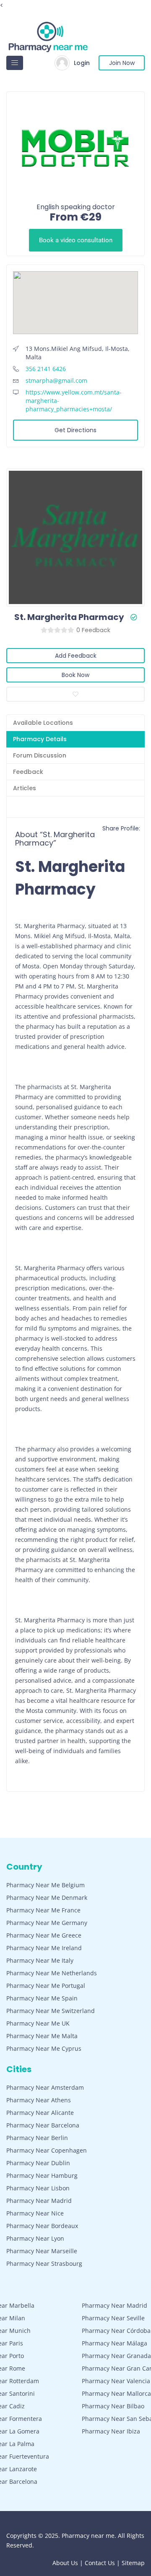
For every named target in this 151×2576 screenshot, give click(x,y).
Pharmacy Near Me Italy (40, 1960)
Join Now (122, 63)
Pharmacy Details (40, 739)
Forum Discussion (40, 755)
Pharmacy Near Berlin (37, 2138)
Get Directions (75, 430)
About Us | (69, 2563)
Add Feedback (76, 656)
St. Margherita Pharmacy (69, 617)
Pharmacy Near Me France (43, 1910)
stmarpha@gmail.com (56, 380)
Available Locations (43, 723)
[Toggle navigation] (15, 63)
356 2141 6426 (46, 369)
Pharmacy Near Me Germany (47, 1923)
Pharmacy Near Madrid (39, 2201)
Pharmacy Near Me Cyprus (44, 2048)
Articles (25, 788)
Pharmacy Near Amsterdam (45, 2087)
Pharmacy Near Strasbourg (44, 2263)
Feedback (28, 772)
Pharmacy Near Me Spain (42, 1998)
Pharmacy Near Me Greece (44, 1935)
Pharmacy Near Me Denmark (47, 1898)
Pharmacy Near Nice (35, 2213)
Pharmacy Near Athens (39, 2100)
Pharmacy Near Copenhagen (47, 2150)
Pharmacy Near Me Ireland (44, 1948)
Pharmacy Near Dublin (38, 2163)
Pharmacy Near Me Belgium (46, 1885)
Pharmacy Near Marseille (42, 2251)
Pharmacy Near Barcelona (43, 2125)
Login (82, 63)
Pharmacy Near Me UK (38, 2023)
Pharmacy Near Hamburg (42, 2175)
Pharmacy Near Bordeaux (42, 2226)
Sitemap (133, 2563)
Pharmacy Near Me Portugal (46, 1986)
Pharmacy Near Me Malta (42, 2036)
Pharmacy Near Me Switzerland (51, 2011)
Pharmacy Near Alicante (40, 2113)
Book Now (75, 675)
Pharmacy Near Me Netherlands (52, 1973)
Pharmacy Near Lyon (35, 2238)
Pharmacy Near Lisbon (38, 2188)
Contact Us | (103, 2563)
